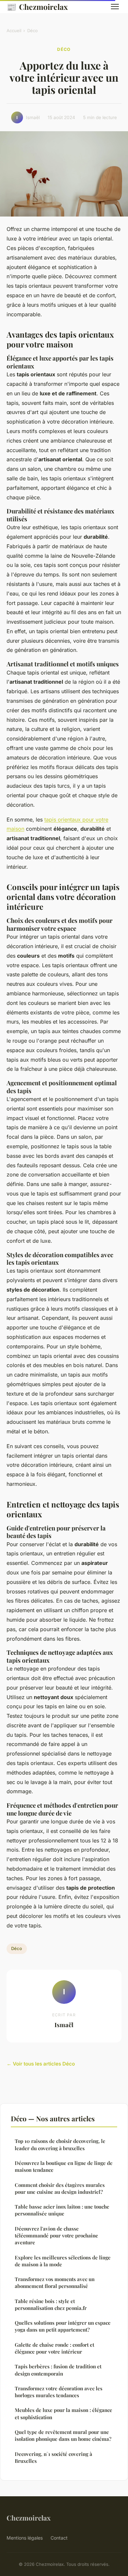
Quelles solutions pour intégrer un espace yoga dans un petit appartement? (63, 2326)
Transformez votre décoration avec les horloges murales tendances (59, 2392)
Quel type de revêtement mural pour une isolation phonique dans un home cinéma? (63, 2435)
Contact (59, 2538)
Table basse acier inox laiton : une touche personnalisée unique (62, 2210)
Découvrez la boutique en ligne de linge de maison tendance (64, 2166)
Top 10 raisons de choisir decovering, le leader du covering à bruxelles (60, 2144)
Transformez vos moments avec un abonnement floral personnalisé (55, 2283)
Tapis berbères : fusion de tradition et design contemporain (58, 2370)
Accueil (14, 31)
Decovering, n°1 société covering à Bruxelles (53, 2457)
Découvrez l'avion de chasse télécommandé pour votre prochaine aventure (56, 2236)
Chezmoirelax (37, 7)
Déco (32, 31)
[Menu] (115, 7)
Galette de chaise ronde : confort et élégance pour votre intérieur (54, 2348)
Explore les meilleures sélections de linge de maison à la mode (63, 2261)
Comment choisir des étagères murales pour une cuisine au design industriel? (60, 2188)
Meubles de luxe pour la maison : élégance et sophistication (64, 2413)
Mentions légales (25, 2538)
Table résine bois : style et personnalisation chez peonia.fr (51, 2305)
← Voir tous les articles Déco (41, 2064)
